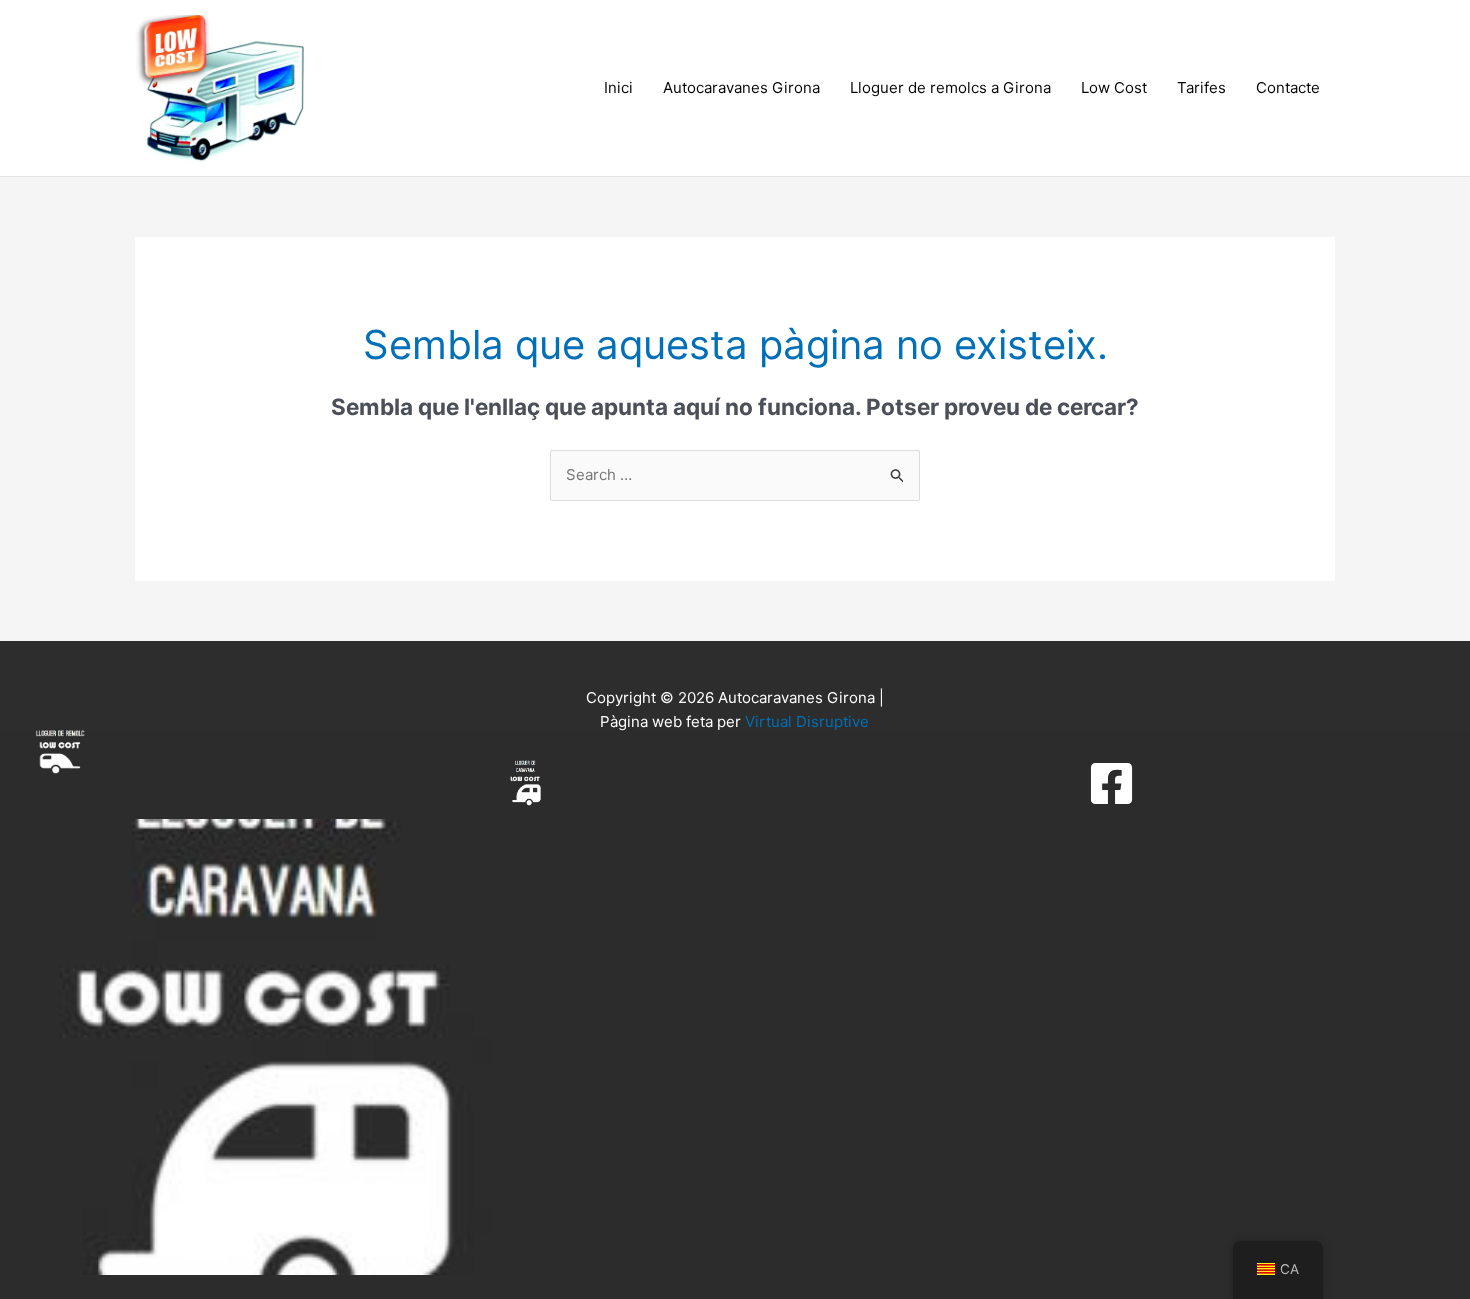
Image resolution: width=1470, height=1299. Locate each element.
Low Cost (1114, 87)
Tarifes (1201, 87)
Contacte (1288, 87)
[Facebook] (1111, 783)
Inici (618, 87)
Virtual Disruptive (807, 721)
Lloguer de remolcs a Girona (950, 87)
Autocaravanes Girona (741, 87)
